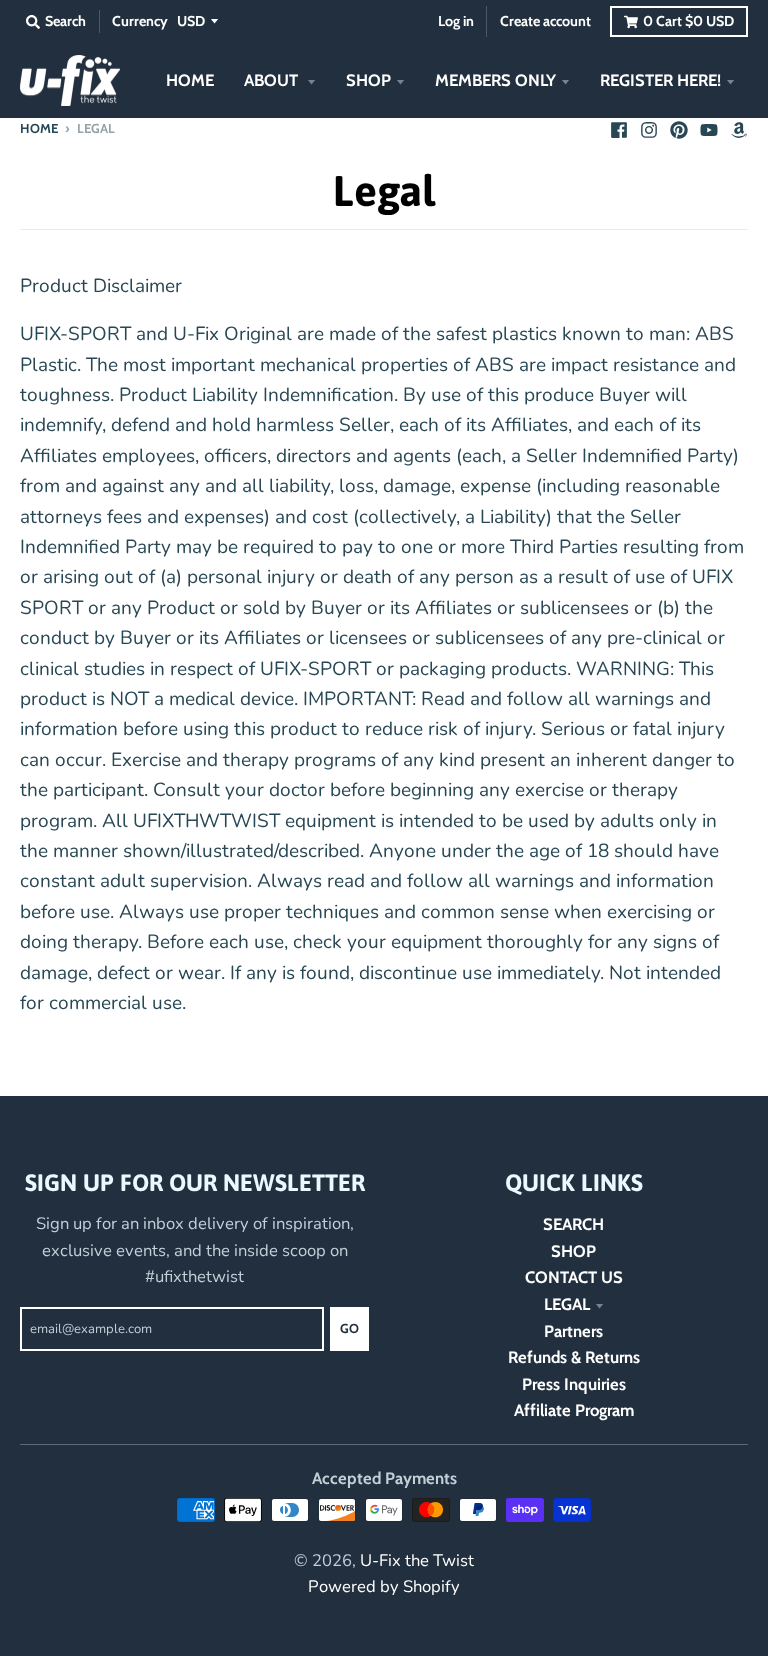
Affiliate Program (574, 1410)
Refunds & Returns (574, 1357)
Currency (140, 21)
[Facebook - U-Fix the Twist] (619, 127)
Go (349, 1328)
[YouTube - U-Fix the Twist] (709, 127)
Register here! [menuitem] (660, 80)
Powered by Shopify (384, 1586)
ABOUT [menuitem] (273, 80)
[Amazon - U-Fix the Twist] (739, 127)
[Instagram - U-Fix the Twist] (649, 127)
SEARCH (573, 1224)
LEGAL (567, 1304)
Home (39, 128)
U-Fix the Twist (417, 1560)
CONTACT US (574, 1277)
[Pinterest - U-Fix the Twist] (679, 127)
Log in (456, 21)
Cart (688, 21)
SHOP (573, 1251)
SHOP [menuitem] (368, 80)
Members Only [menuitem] (495, 80)
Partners (573, 1331)
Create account (545, 21)
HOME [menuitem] (190, 80)
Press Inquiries (574, 1384)
